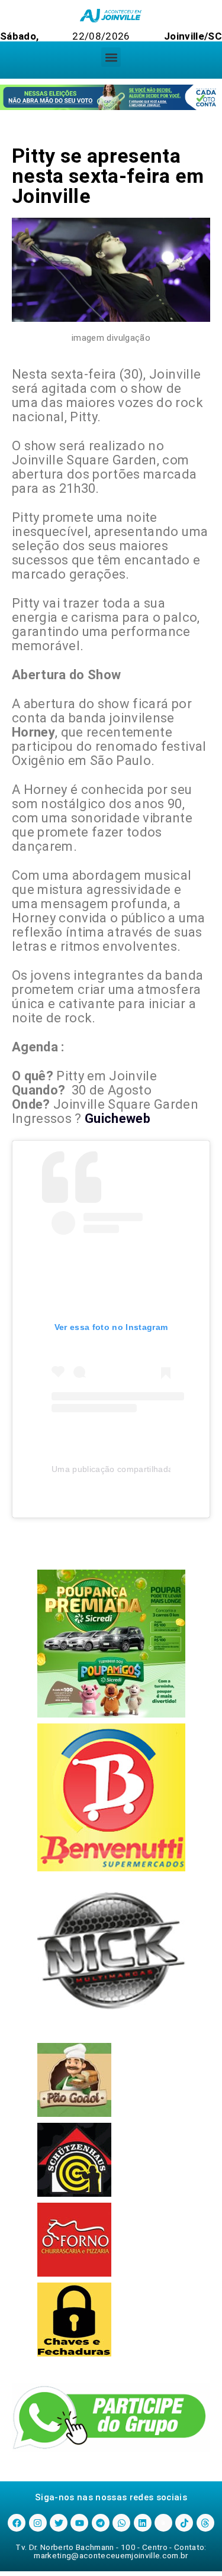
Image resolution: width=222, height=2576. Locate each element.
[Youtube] (79, 2523)
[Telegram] (101, 2523)
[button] (111, 57)
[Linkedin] (143, 2523)
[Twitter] (59, 2523)
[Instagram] (38, 2523)
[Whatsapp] (121, 2523)
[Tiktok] (184, 2523)
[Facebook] (17, 2523)
